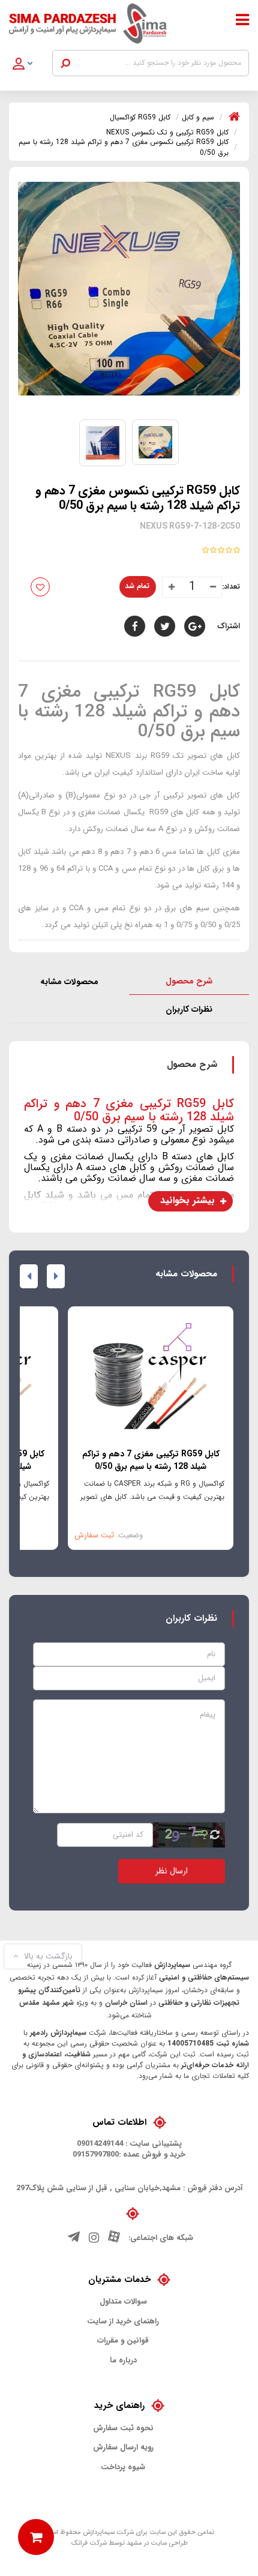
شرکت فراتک (89, 2543)
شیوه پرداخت (123, 2467)
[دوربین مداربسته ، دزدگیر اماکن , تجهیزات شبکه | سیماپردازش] (97, 23)
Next (29, 1276)
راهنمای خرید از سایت (123, 2322)
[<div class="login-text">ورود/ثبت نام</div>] (30, 65)
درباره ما (123, 2361)
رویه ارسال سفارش (123, 2448)
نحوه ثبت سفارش (123, 2428)
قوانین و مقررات (123, 2341)
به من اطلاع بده (87, 586)
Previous (56, 1276)
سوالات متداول (123, 2302)
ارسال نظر (172, 1871)
